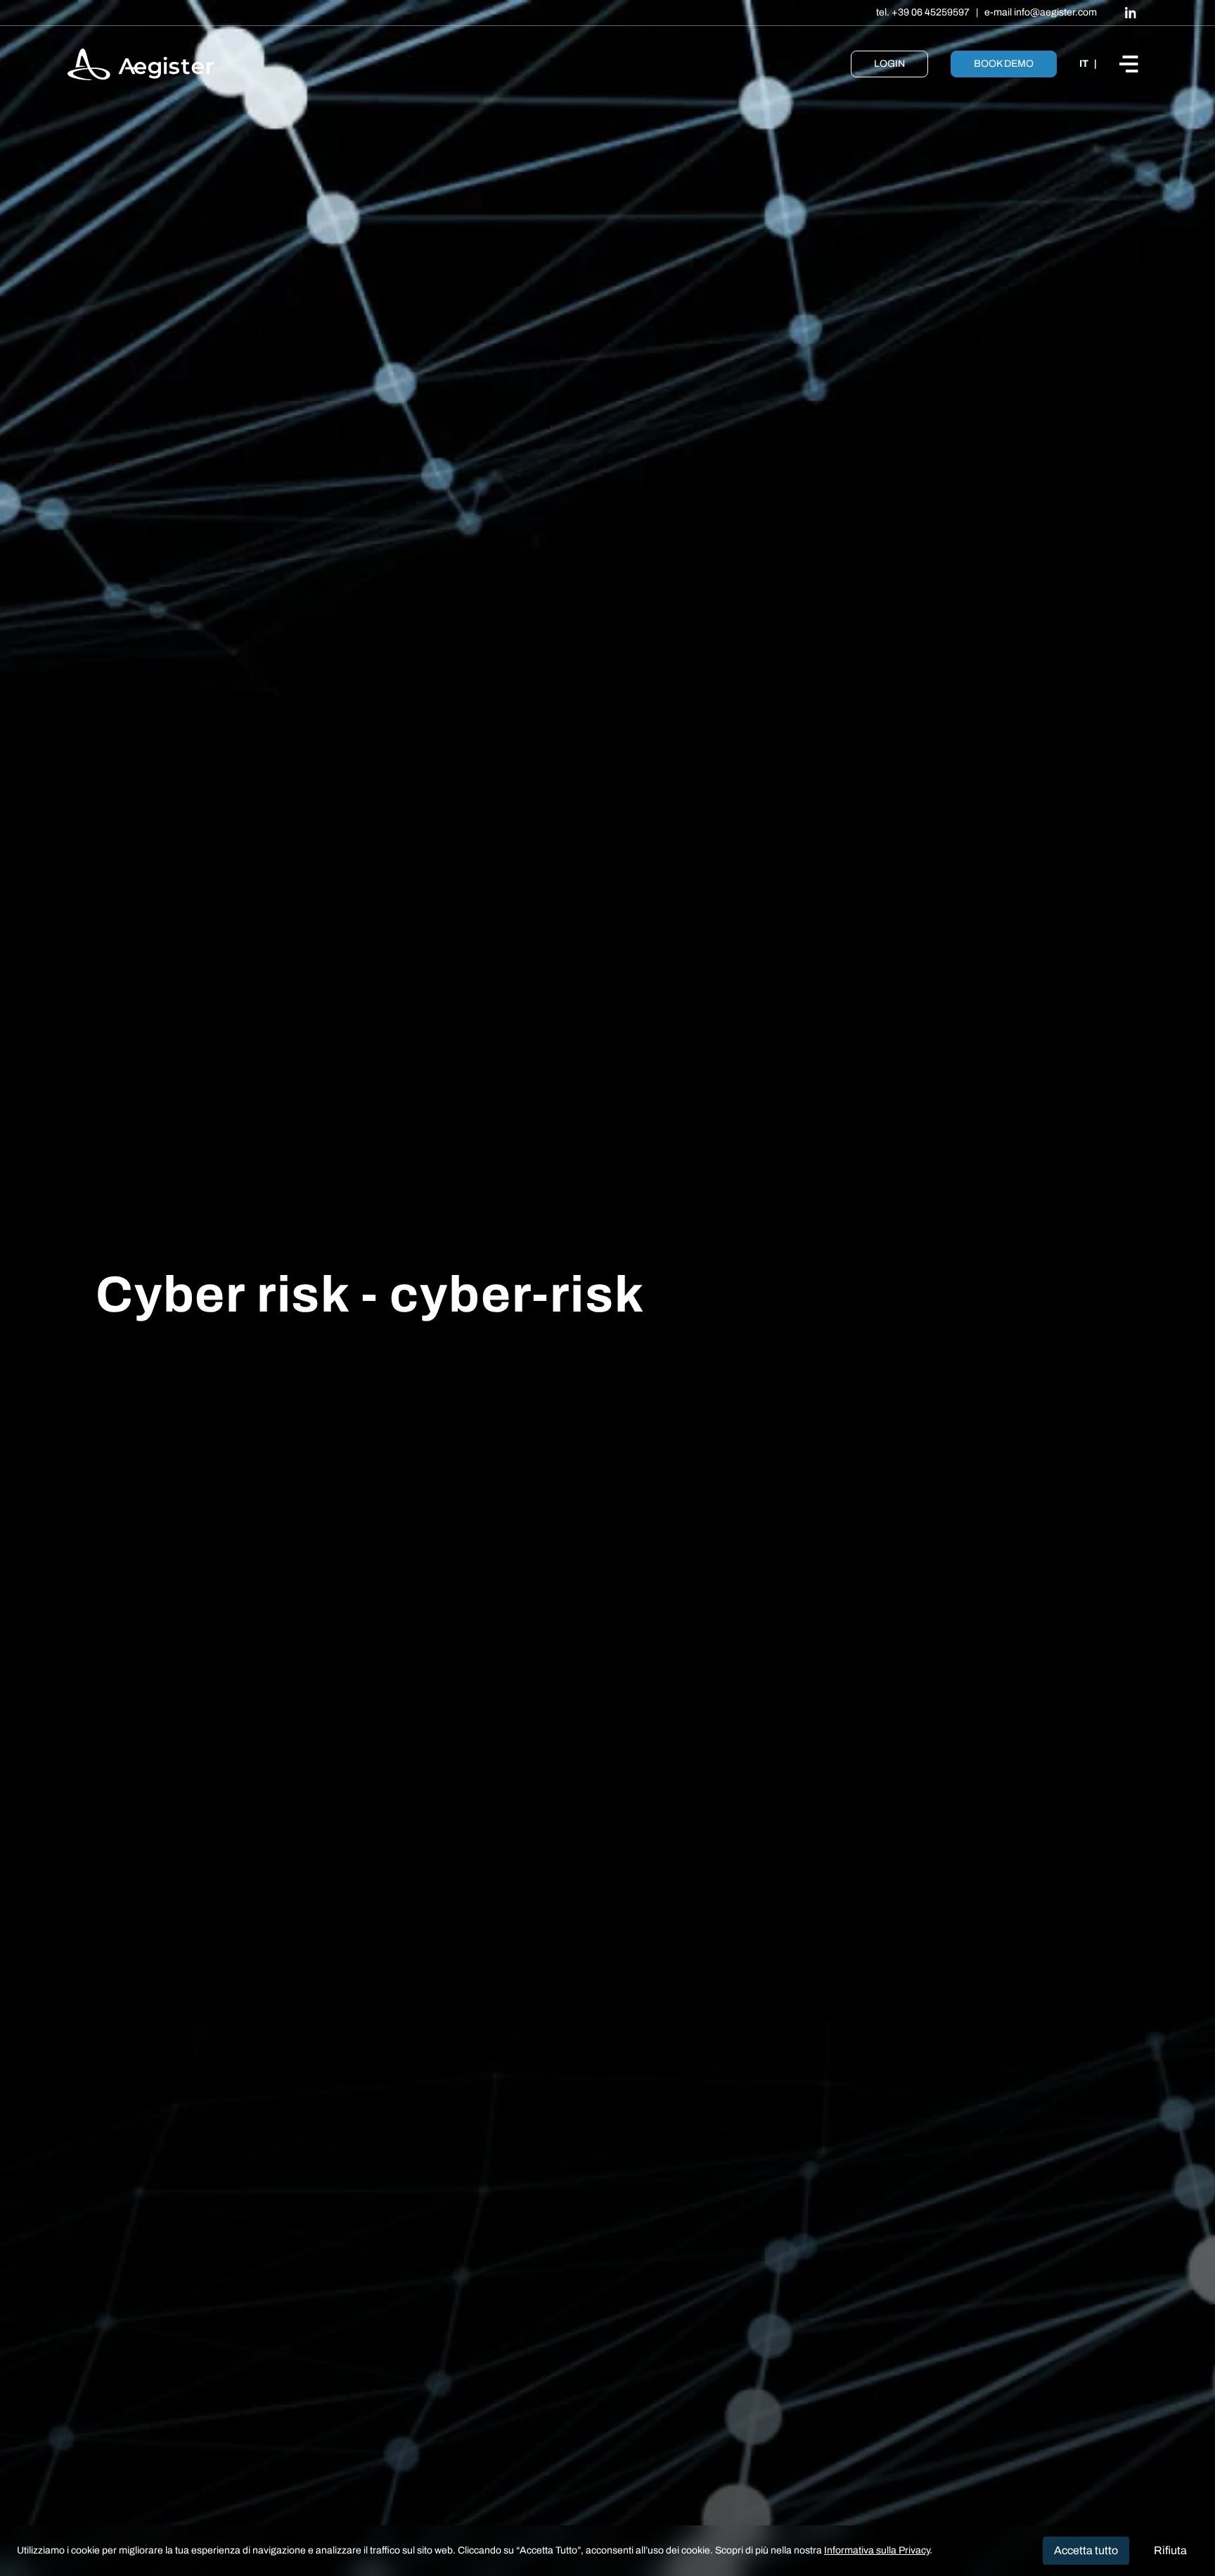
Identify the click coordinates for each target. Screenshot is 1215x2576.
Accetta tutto (1086, 2550)
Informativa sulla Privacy (877, 2550)
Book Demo (1004, 64)
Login (889, 64)
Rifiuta (1170, 2550)
